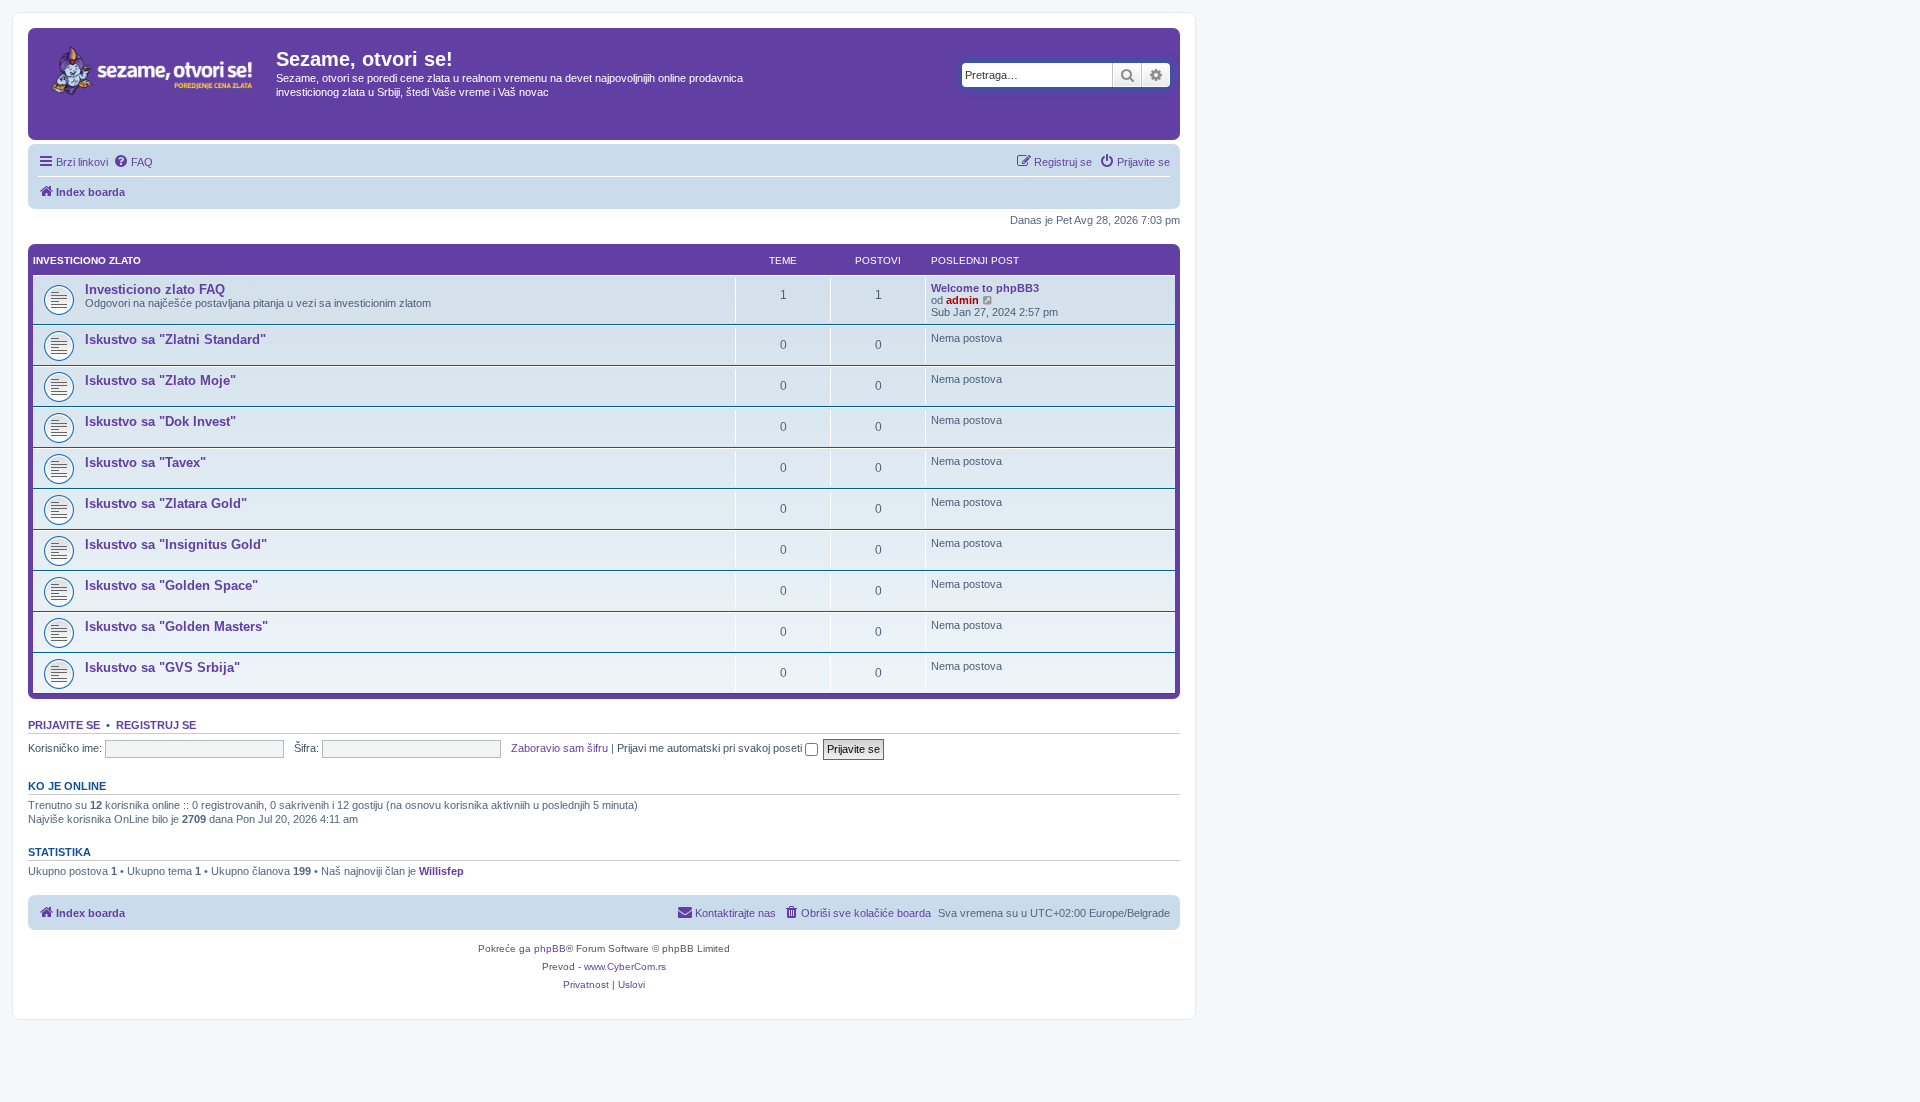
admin (962, 300)
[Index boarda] (154, 84)
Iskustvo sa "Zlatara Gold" (166, 503)
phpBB (550, 948)
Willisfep (441, 871)
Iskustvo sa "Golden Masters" (176, 626)
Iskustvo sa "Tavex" (145, 462)
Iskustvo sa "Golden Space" (171, 585)
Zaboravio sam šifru (559, 748)
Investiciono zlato (87, 260)
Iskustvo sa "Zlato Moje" (160, 380)
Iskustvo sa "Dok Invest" (160, 421)
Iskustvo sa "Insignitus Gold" (176, 544)
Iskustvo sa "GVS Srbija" (162, 667)
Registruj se (156, 725)
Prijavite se (64, 725)
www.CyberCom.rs (625, 966)
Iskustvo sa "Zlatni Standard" (175, 339)
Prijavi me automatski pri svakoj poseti (711, 748)
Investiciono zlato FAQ (155, 289)
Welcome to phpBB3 (985, 288)
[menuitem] (133, 162)
